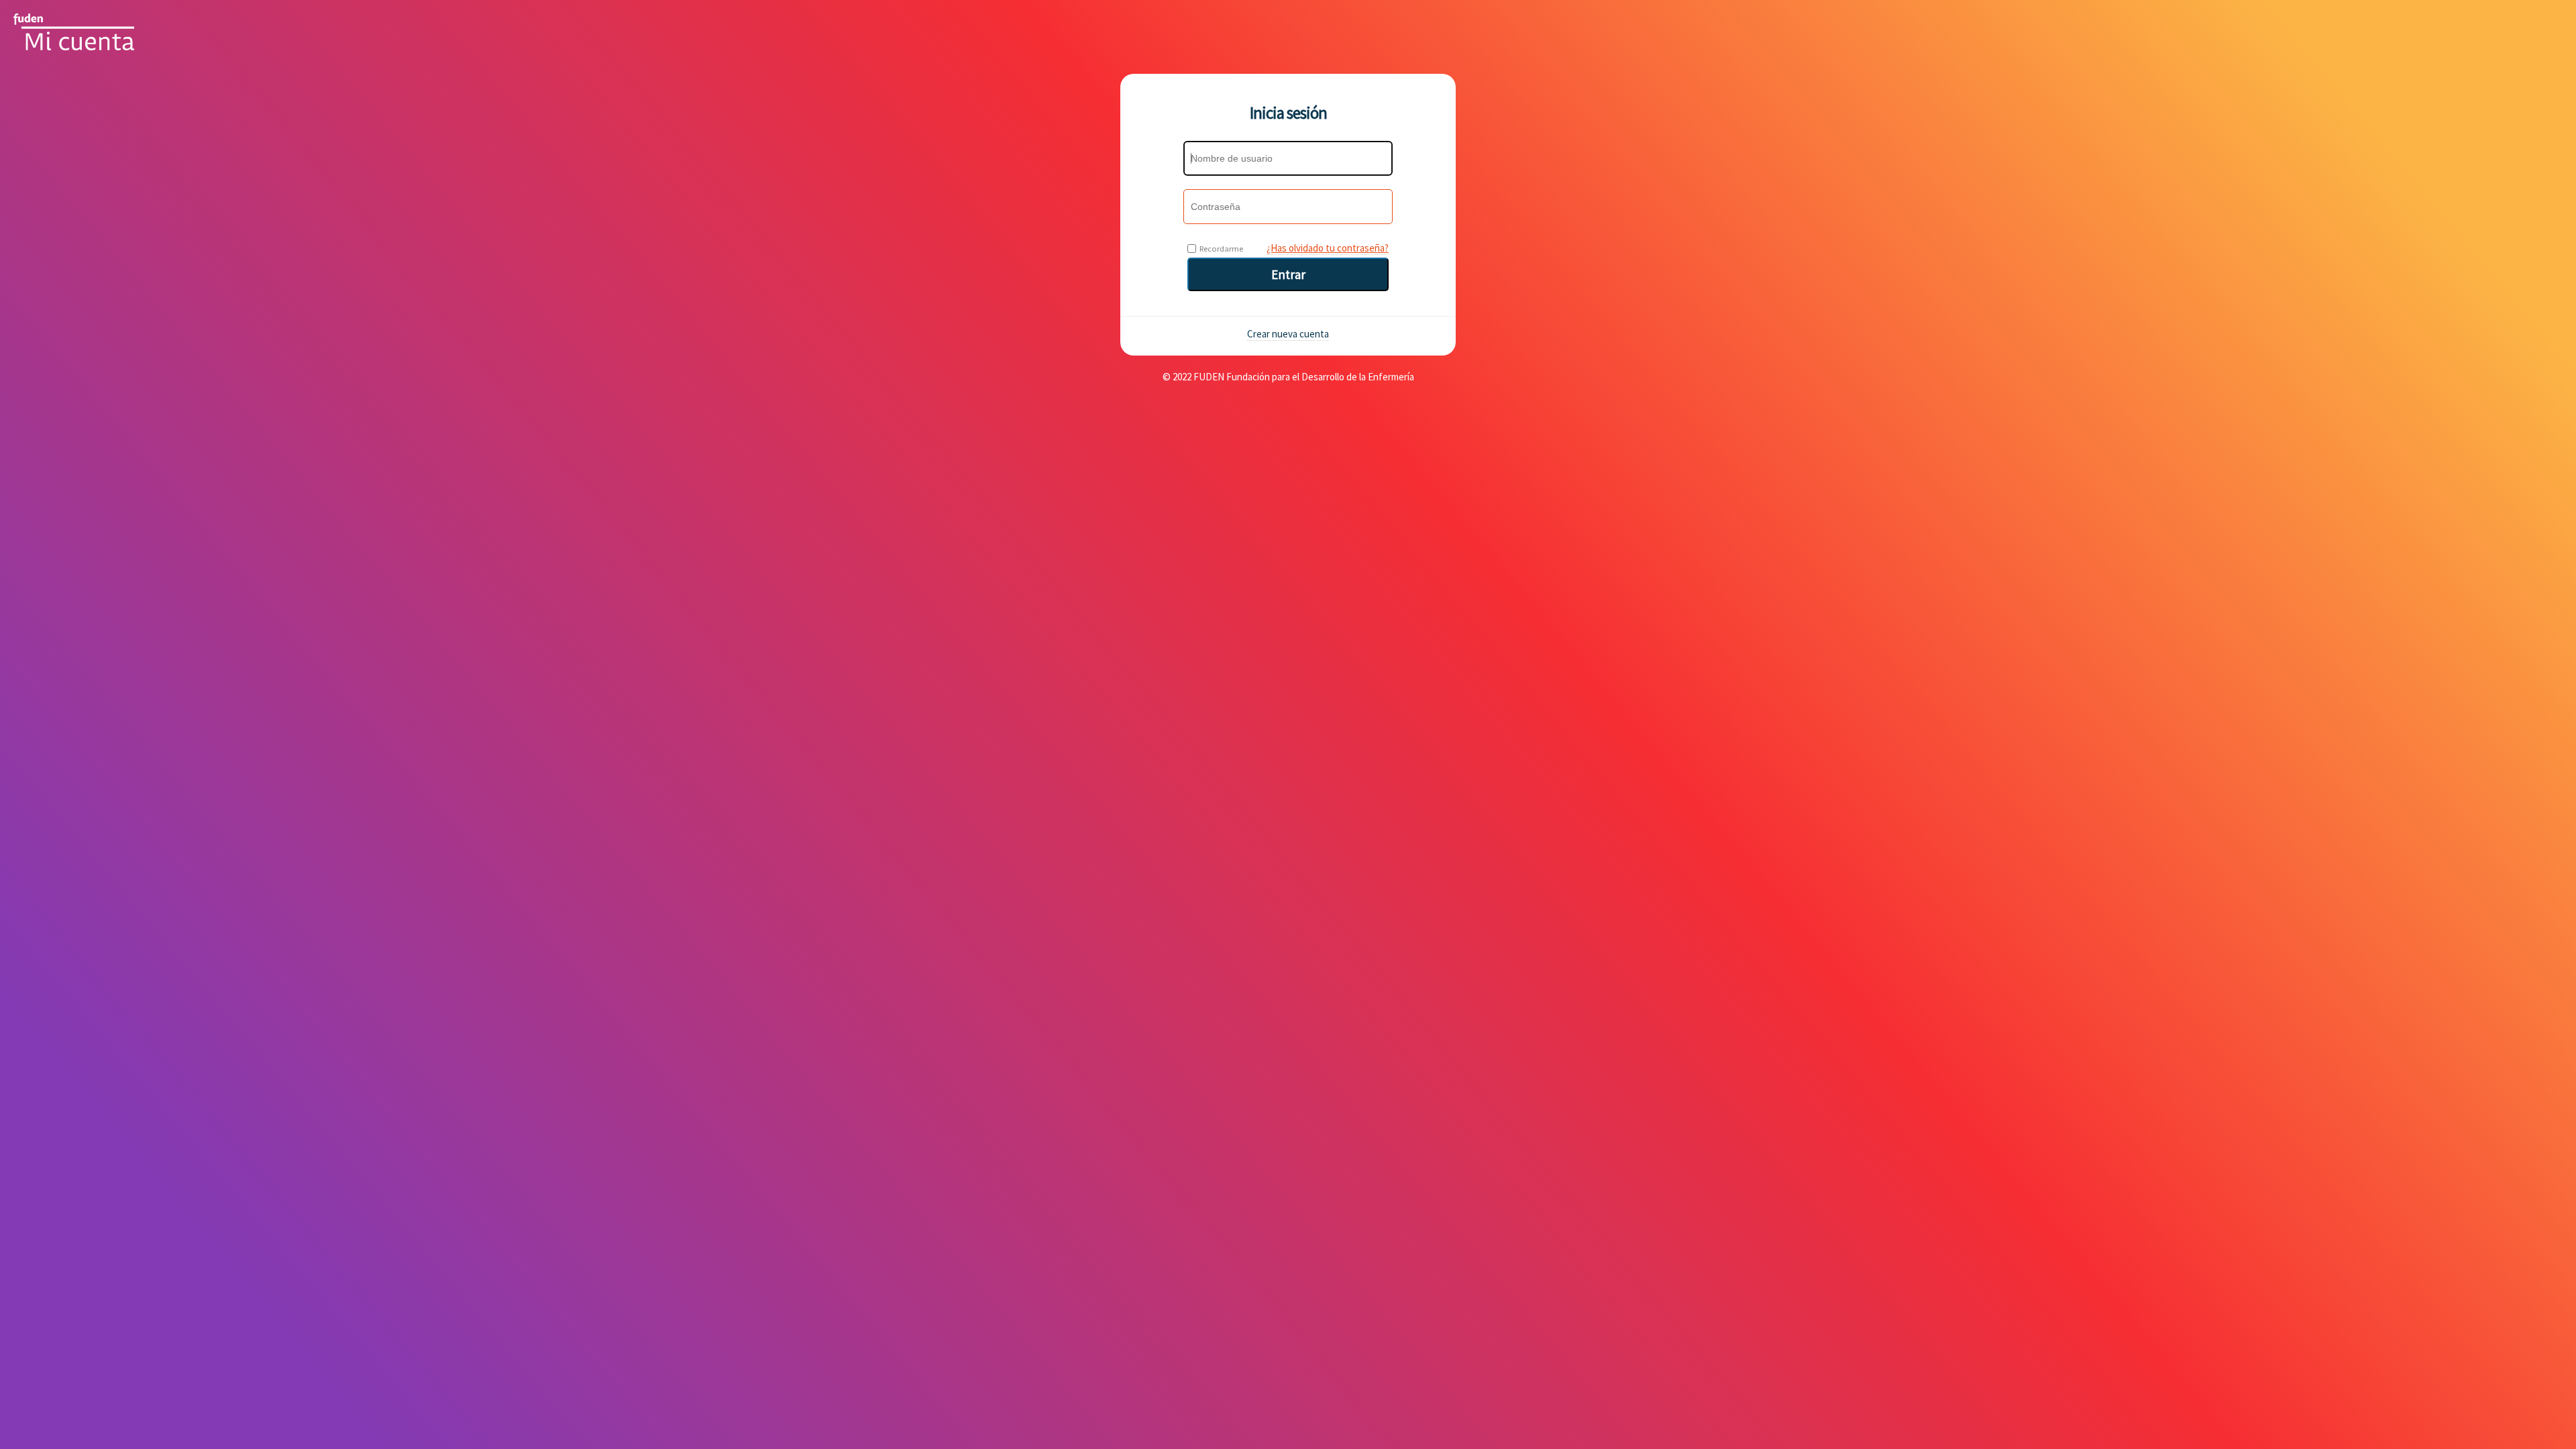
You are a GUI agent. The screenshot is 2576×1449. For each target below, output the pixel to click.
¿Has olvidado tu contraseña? (1328, 248)
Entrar (1288, 274)
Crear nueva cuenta (1288, 334)
